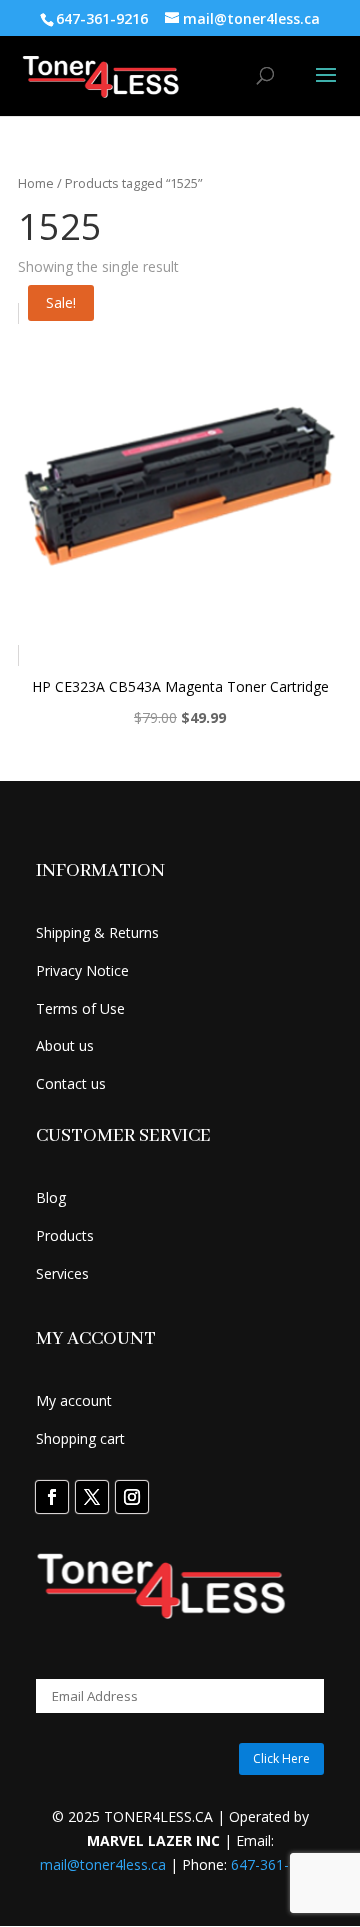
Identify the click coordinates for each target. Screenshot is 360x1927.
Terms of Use (80, 1008)
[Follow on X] (92, 1497)
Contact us (71, 1083)
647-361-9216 (276, 1864)
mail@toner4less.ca (103, 1864)
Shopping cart (80, 1438)
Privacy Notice (82, 970)
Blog (51, 1197)
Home (36, 183)
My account (74, 1400)
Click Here (281, 1758)
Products (65, 1235)
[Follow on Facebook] (52, 1497)
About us (65, 1045)
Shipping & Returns (97, 932)
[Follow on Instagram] (132, 1497)
